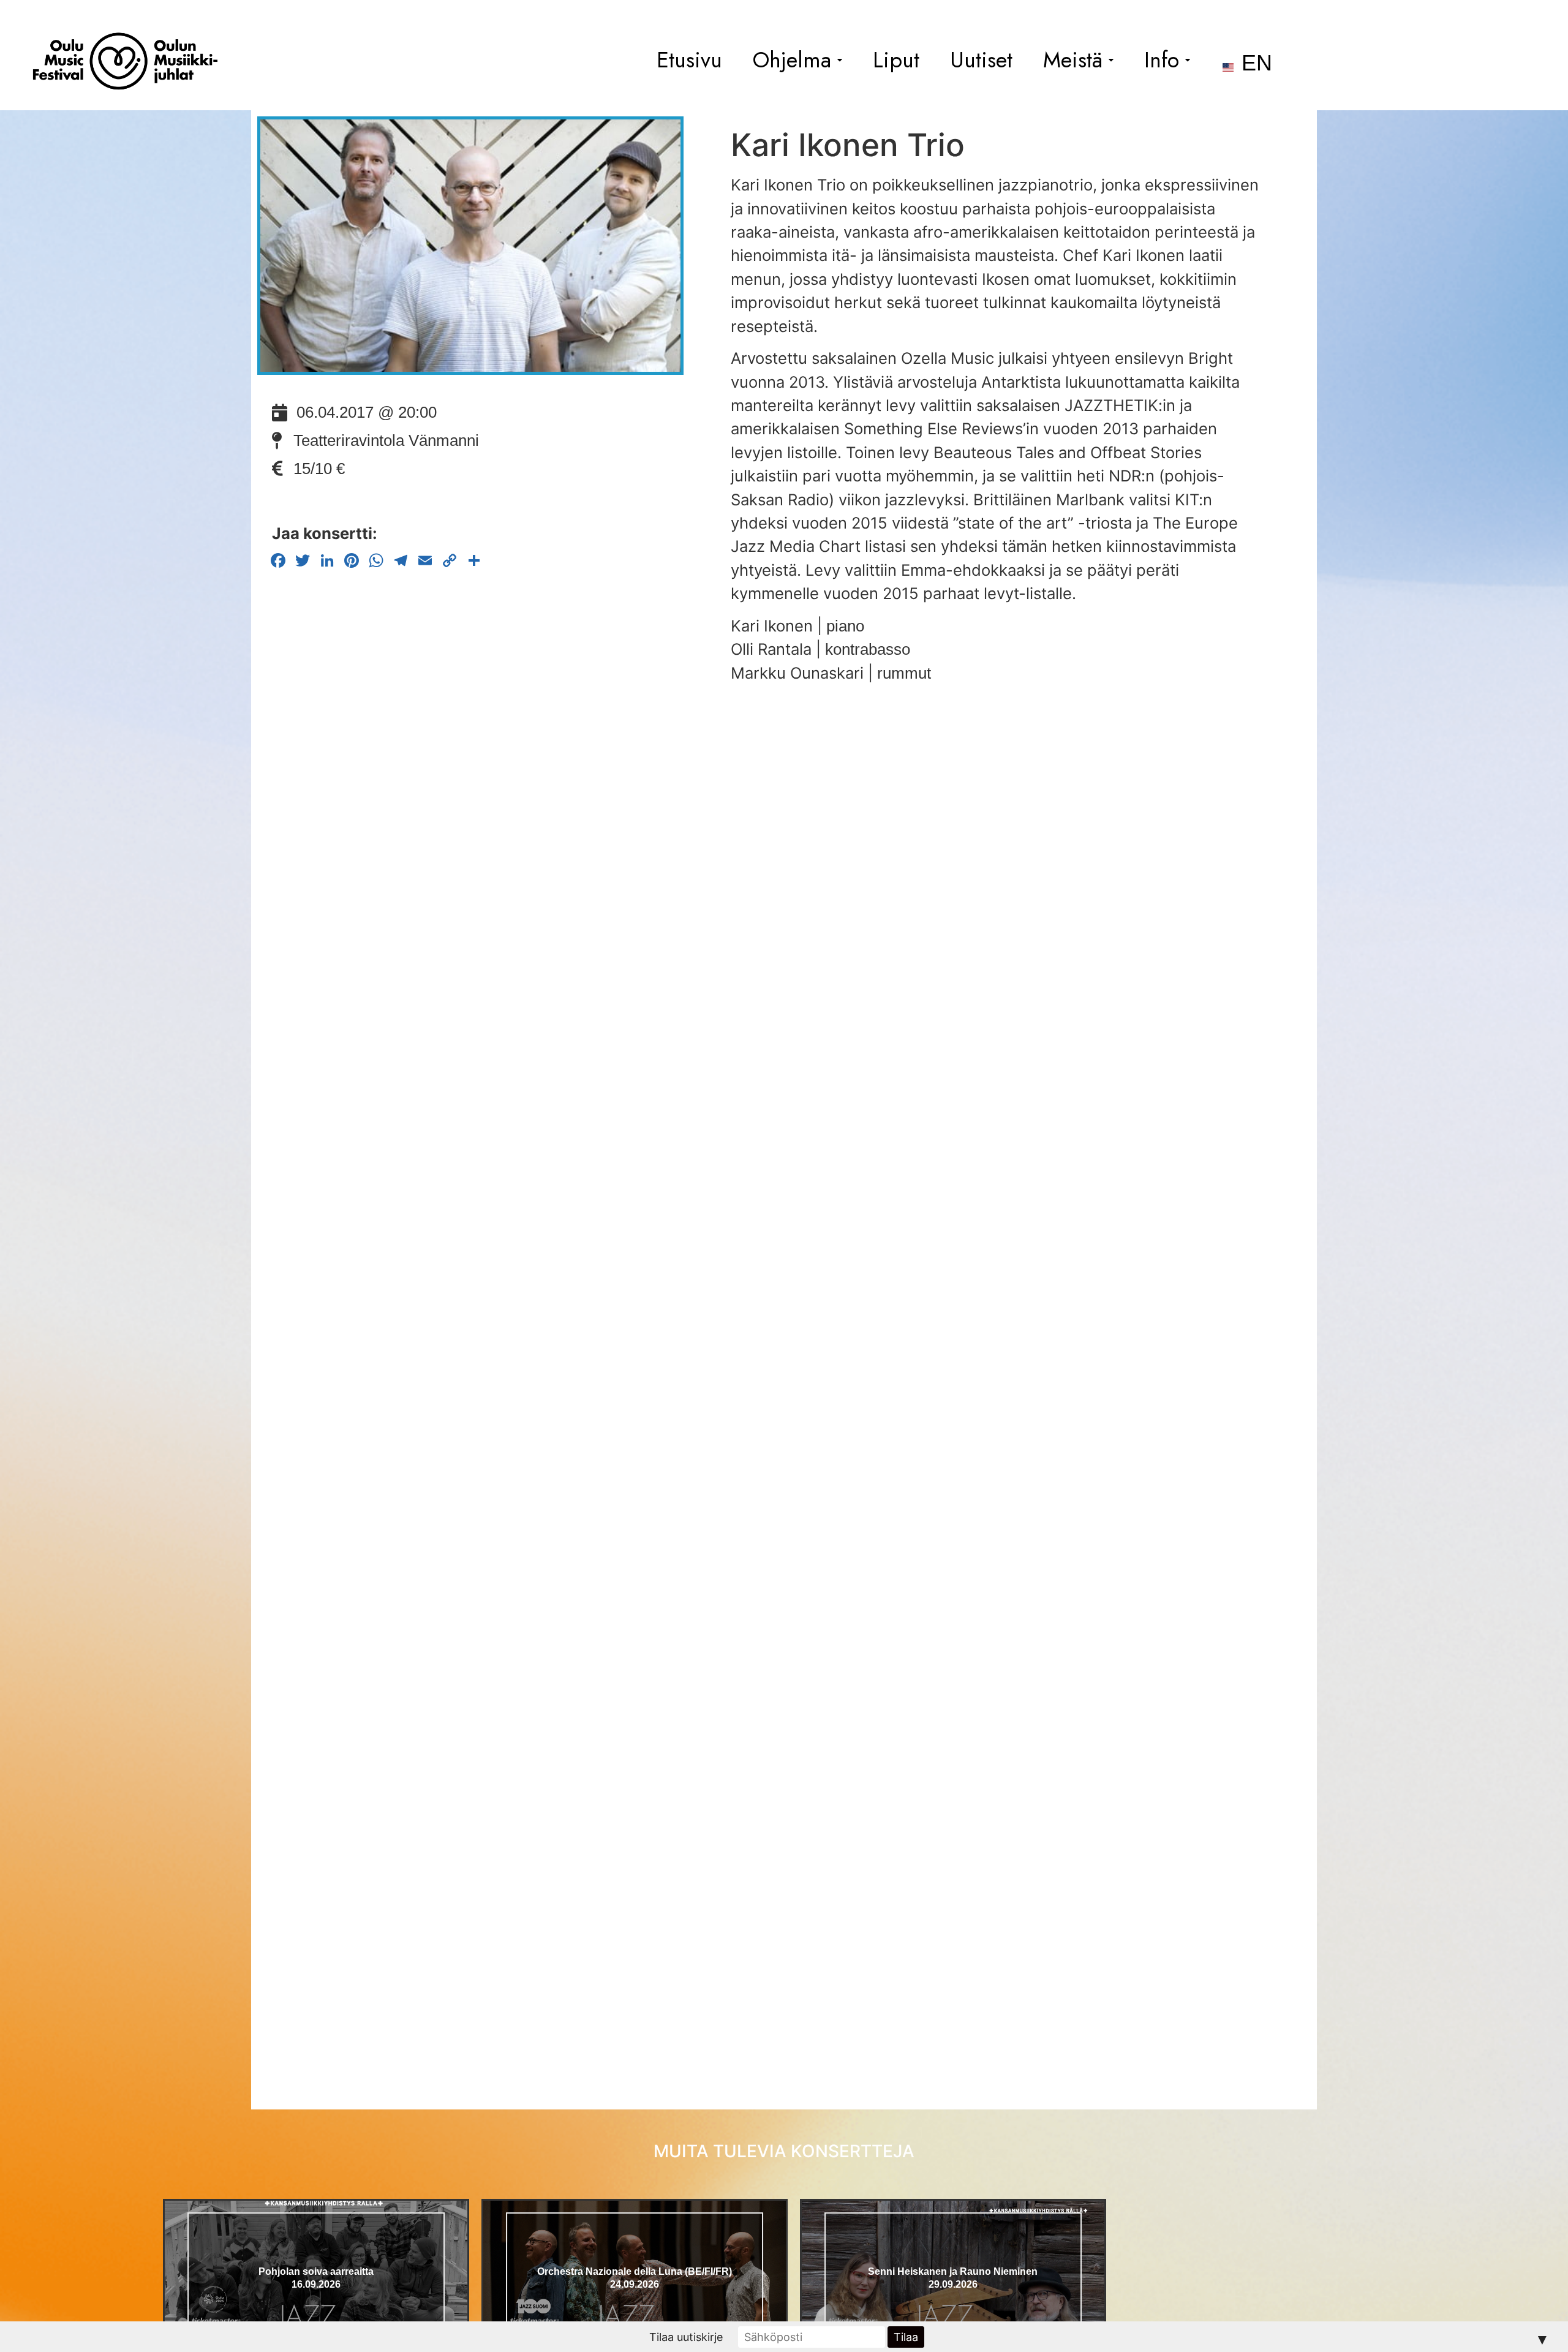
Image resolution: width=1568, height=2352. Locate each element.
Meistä (1073, 60)
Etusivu (689, 60)
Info (1162, 60)
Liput (896, 60)
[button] (797, 60)
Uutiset (981, 60)
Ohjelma (792, 60)
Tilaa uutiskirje (686, 2337)
